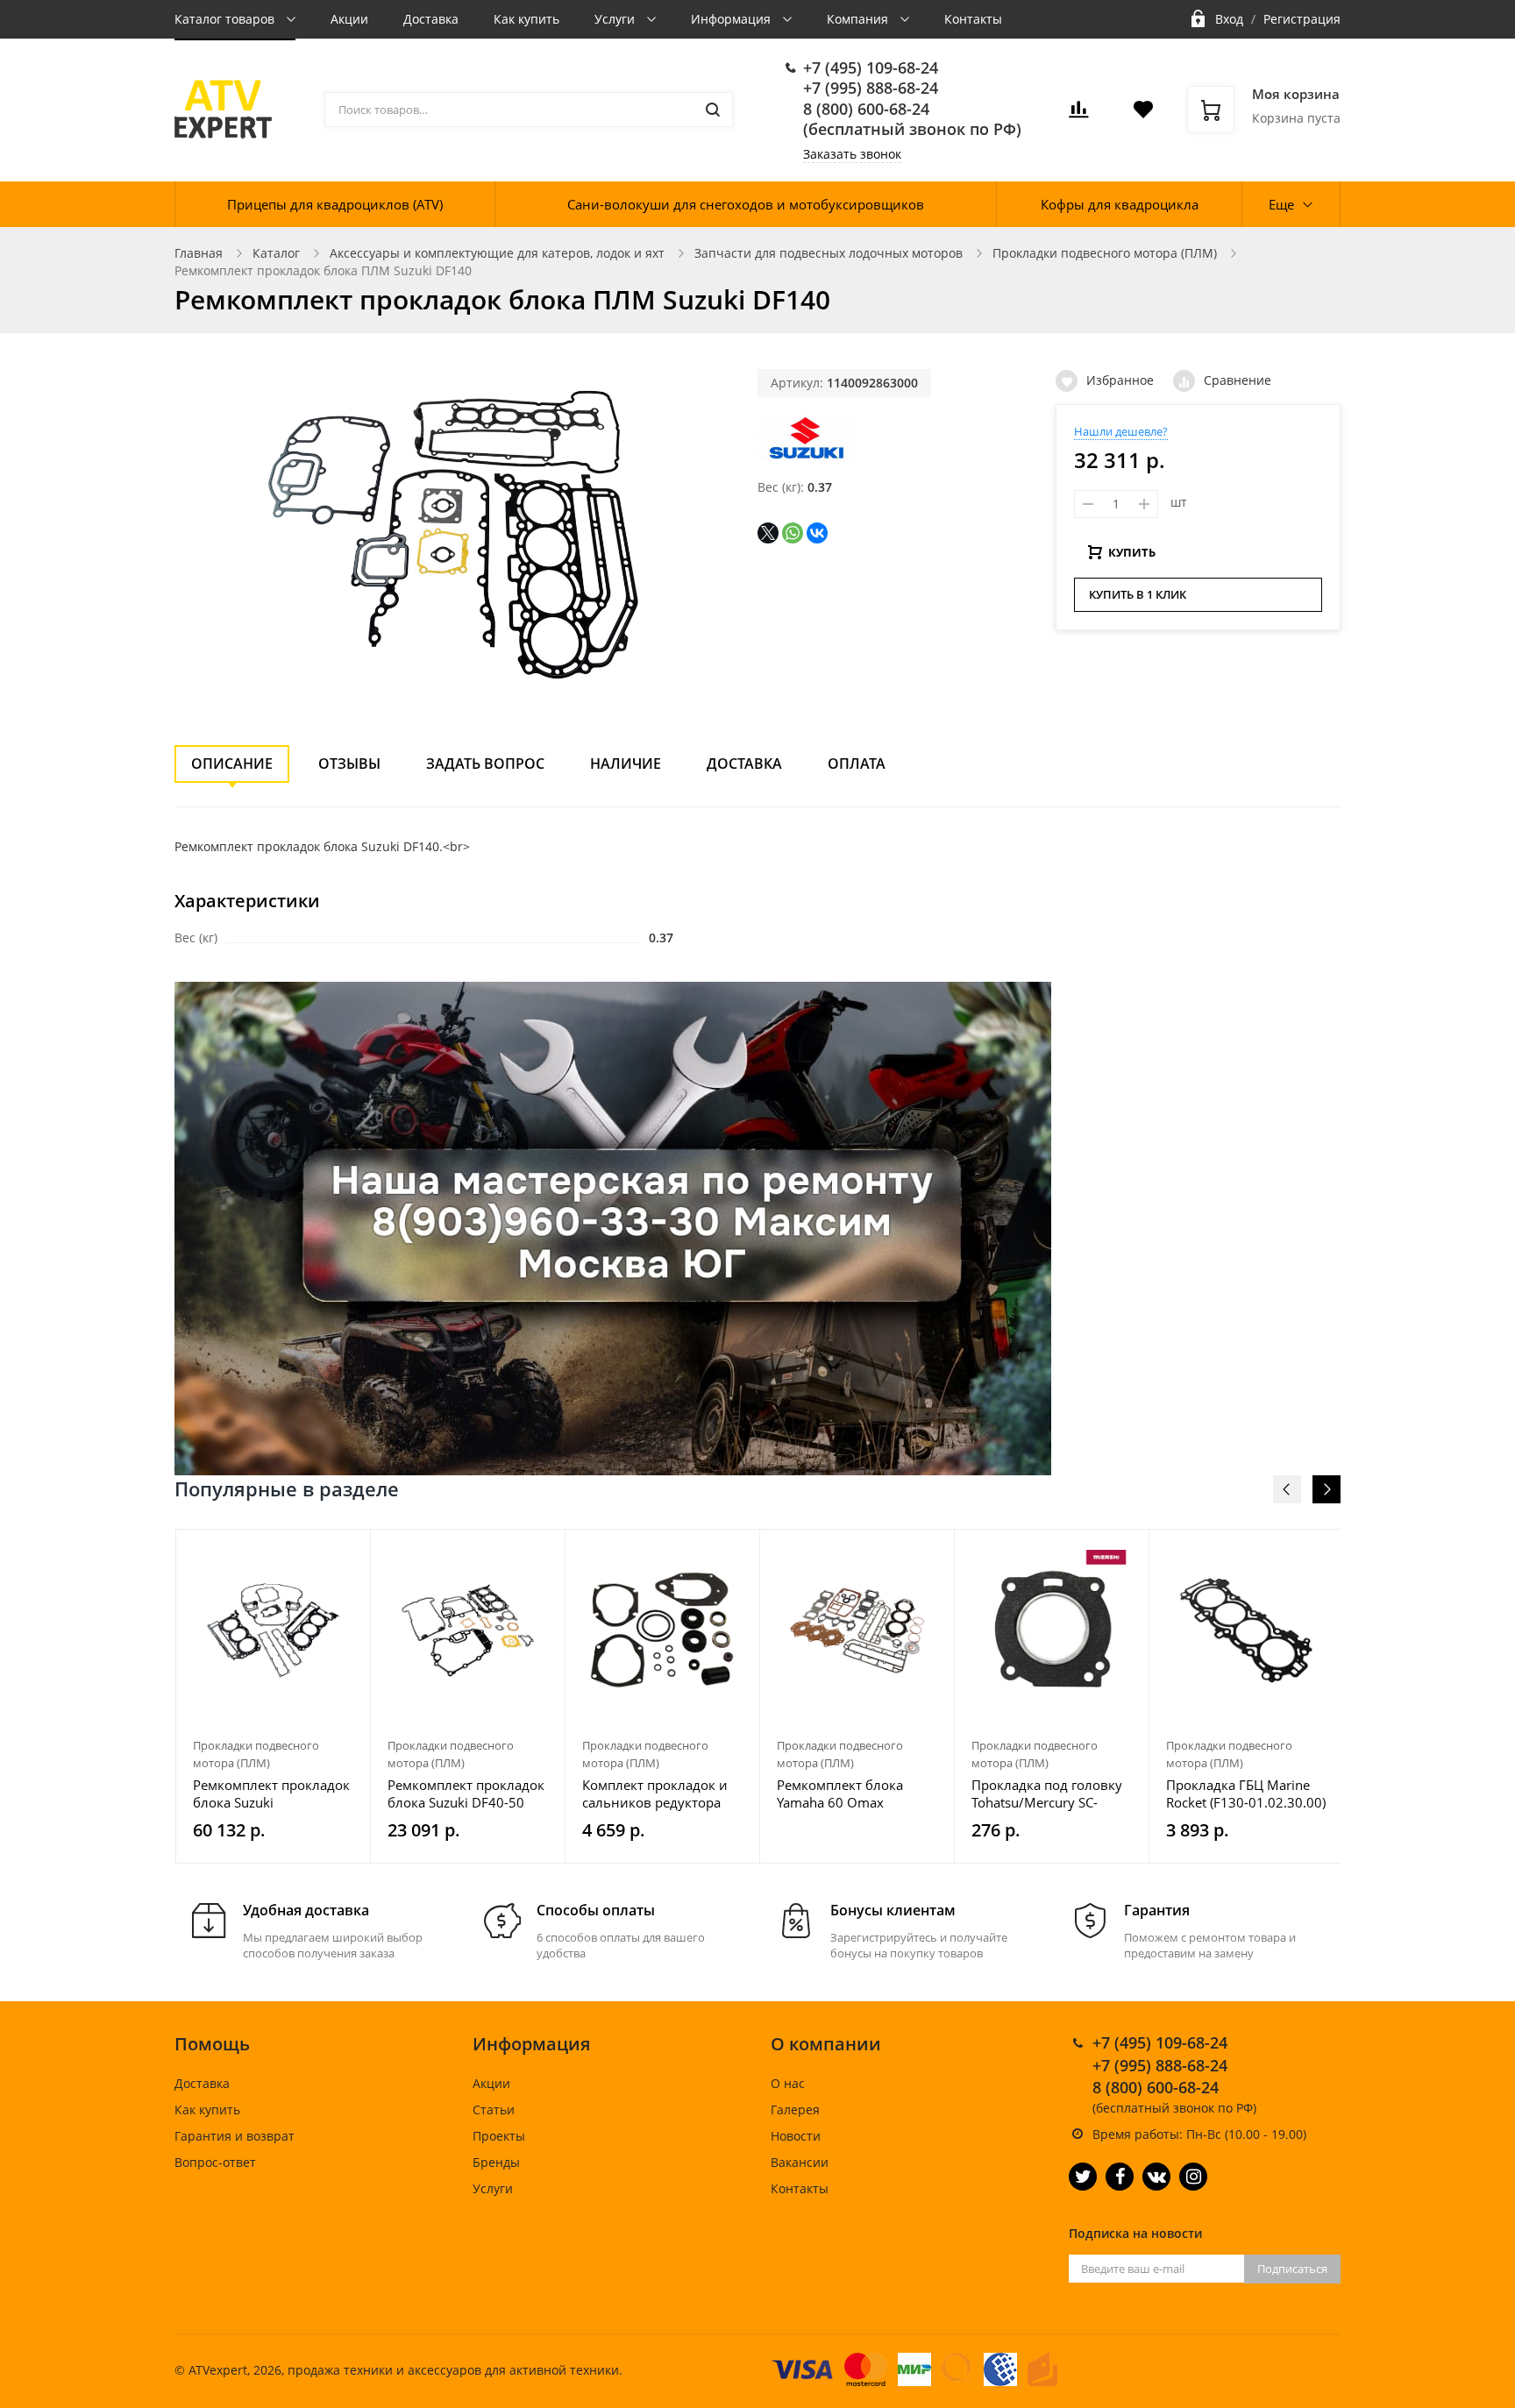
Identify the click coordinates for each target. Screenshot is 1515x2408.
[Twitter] (1083, 2177)
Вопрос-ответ (215, 2162)
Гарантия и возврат (235, 2136)
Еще (1281, 204)
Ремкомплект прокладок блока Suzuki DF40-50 (466, 1794)
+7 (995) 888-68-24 (871, 88)
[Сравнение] (347, 1552)
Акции (349, 19)
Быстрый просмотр (274, 1630)
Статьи (494, 2110)
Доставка (431, 19)
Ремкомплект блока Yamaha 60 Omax (840, 1794)
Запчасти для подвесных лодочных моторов (829, 253)
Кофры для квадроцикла (1120, 204)
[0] (1078, 114)
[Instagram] (1193, 2177)
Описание (232, 764)
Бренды (496, 2162)
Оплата (857, 764)
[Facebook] (1120, 2177)
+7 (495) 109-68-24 (871, 67)
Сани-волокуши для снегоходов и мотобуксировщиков (746, 204)
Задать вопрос (485, 764)
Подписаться (1292, 2269)
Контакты (973, 19)
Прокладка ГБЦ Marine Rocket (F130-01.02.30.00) (1246, 1794)
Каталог (276, 253)
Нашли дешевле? (1121, 431)
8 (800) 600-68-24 (866, 109)
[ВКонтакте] (817, 533)
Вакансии (800, 2162)
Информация (733, 19)
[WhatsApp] (793, 533)
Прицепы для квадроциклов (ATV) (335, 204)
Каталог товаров (226, 19)
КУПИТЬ (1132, 552)
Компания (859, 19)
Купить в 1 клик (1138, 594)
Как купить (526, 19)
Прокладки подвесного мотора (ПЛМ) (1105, 253)
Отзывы (349, 764)
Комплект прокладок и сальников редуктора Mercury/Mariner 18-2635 (662, 1794)
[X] (768, 533)
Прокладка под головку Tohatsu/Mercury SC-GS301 (1047, 1794)
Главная (199, 253)
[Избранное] (314, 1552)
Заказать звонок (852, 154)
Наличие (626, 764)
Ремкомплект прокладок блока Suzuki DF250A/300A (271, 1794)
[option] (274, 1696)
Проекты (499, 2136)
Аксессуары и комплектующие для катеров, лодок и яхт (497, 253)
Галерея (795, 2110)
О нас (788, 2083)
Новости (796, 2136)
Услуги (616, 19)
